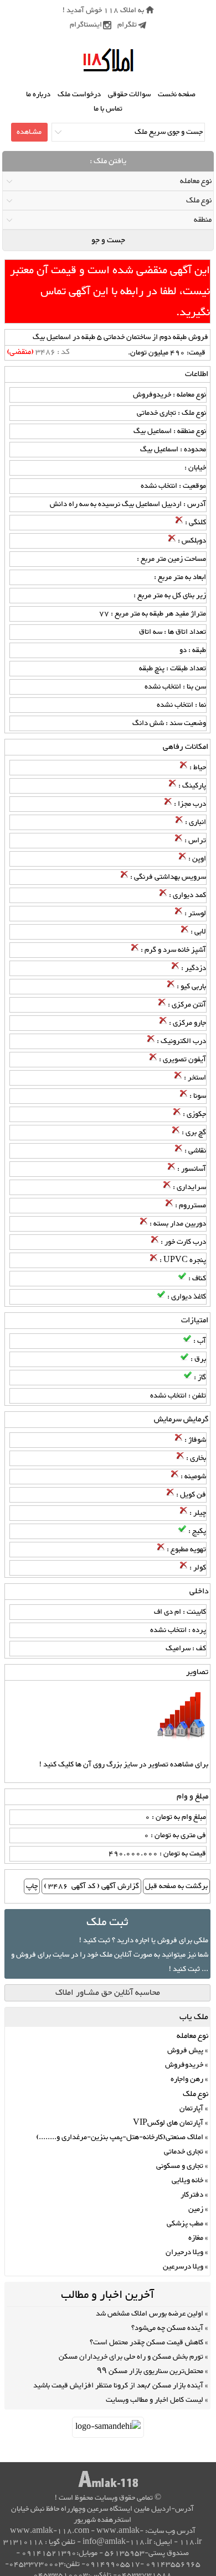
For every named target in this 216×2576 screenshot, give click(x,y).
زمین (196, 2209)
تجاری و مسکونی (180, 2166)
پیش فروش (185, 2051)
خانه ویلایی (187, 2181)
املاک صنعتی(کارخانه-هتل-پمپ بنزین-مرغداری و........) (120, 2137)
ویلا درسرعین (183, 2267)
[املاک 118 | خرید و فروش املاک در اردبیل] (108, 61)
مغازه (196, 2238)
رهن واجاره (187, 2079)
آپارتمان (191, 2109)
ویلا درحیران (184, 2252)
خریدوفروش (184, 2065)
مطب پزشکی (185, 2224)
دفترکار (192, 2195)
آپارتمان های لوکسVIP (168, 2123)
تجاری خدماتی (184, 2152)
